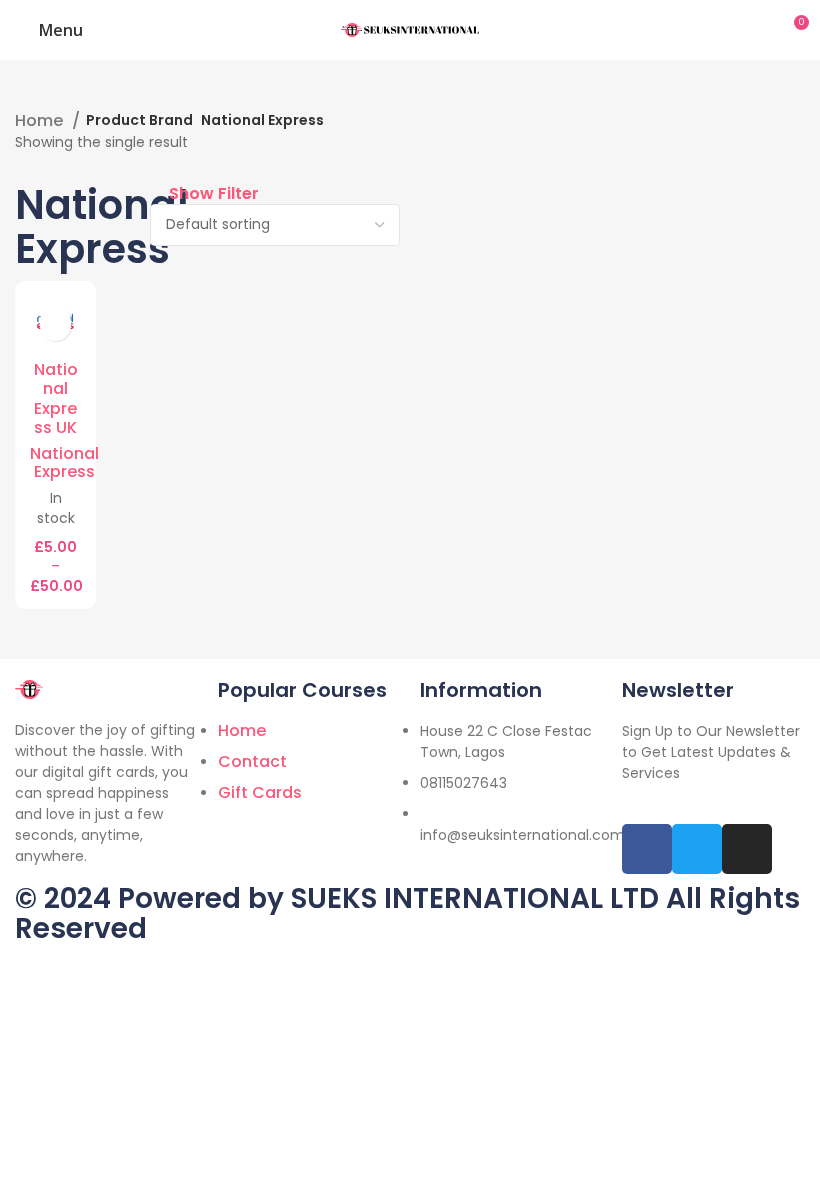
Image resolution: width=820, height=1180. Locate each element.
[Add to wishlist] (64, 323)
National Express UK (56, 399)
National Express (64, 462)
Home (41, 121)
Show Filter (214, 194)
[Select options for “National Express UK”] (48, 323)
